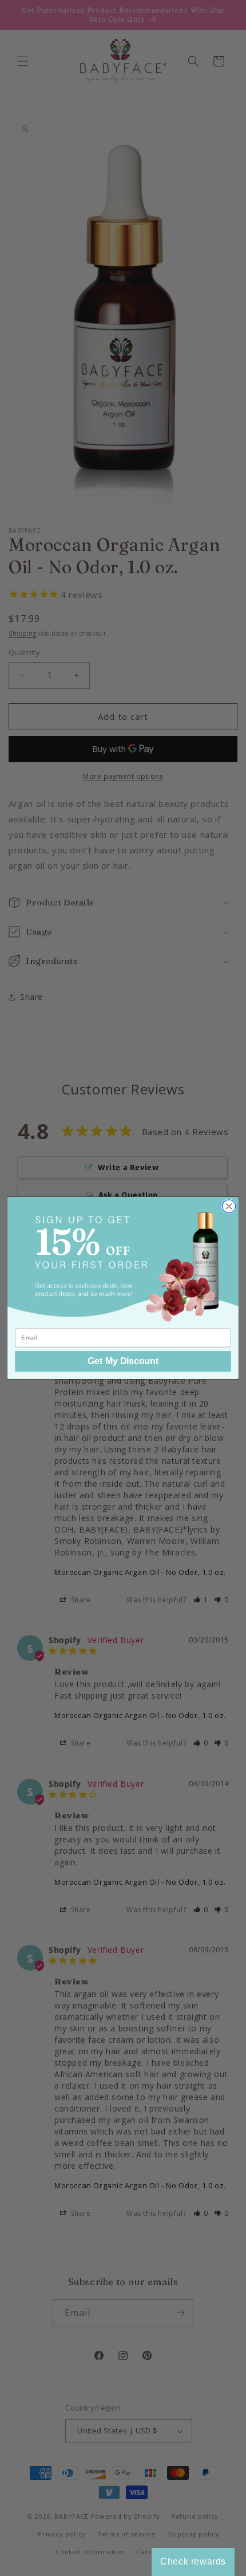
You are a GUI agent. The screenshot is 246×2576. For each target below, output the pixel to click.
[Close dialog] (229, 1206)
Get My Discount (123, 1361)
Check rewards (193, 2561)
